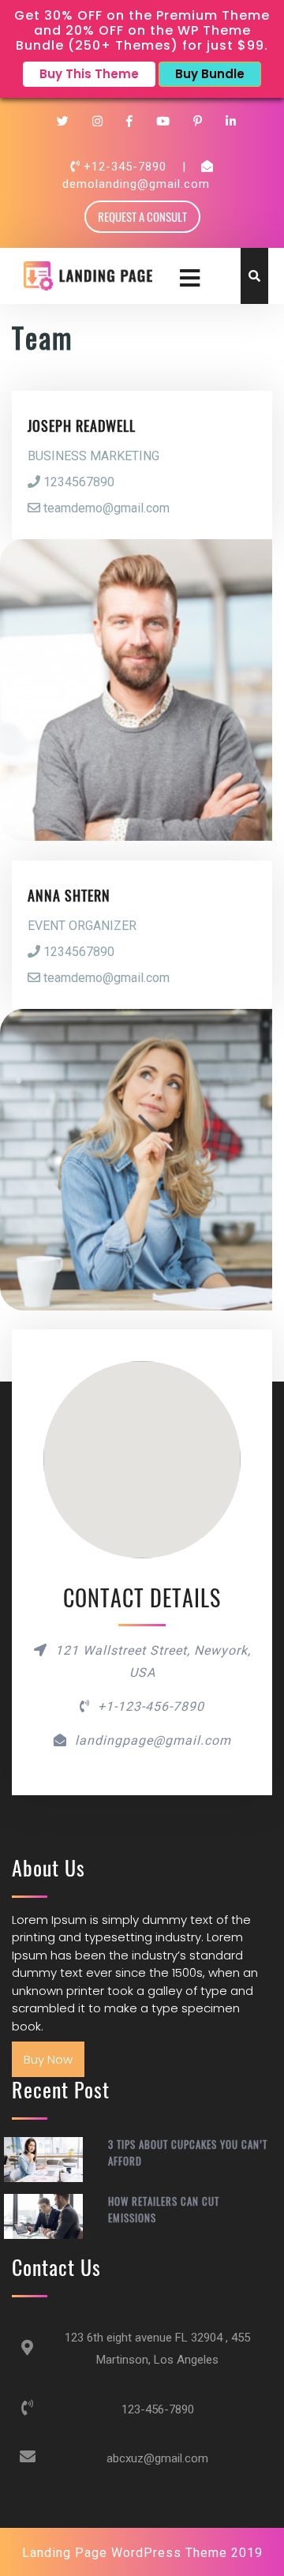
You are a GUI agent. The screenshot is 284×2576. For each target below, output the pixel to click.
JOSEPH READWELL (82, 426)
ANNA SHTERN (69, 895)
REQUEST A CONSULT (142, 216)
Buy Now (48, 2059)
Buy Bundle (210, 74)
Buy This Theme (89, 74)
